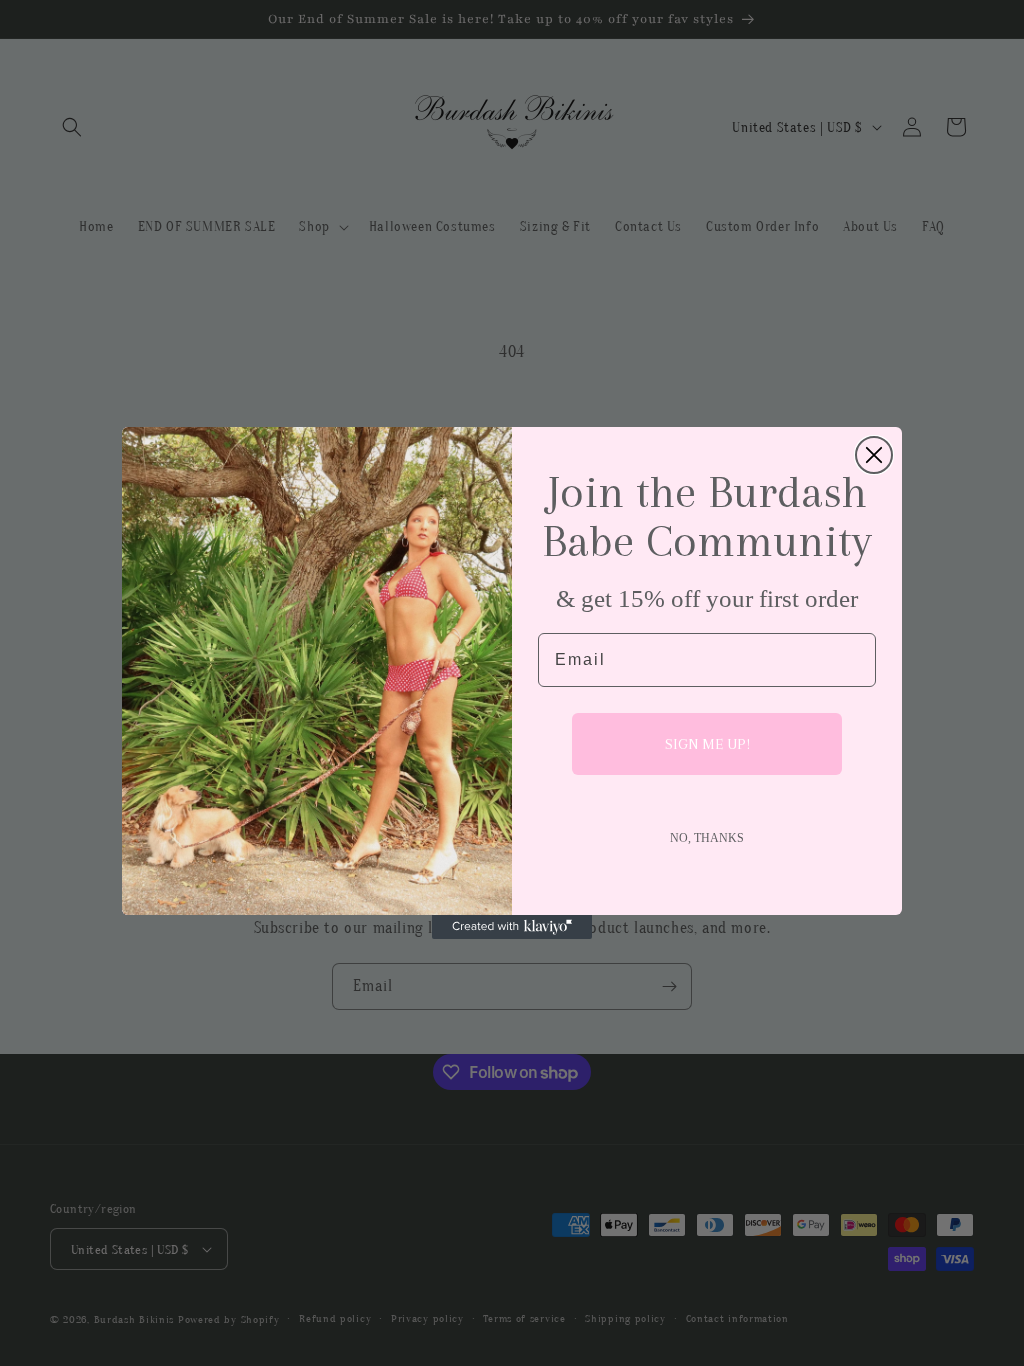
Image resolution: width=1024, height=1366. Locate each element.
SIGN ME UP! (707, 744)
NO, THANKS (707, 838)
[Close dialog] (874, 455)
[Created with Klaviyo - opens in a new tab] (512, 927)
